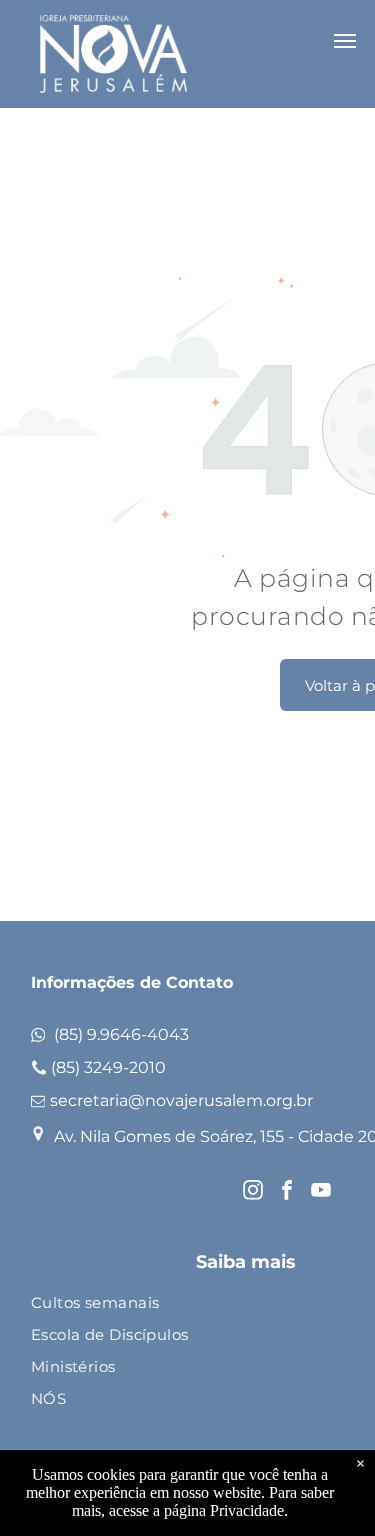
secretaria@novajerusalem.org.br (181, 1100)
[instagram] (253, 1192)
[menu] (345, 41)
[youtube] (321, 1192)
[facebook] (287, 1192)
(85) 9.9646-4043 (121, 1034)
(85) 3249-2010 (108, 1067)
